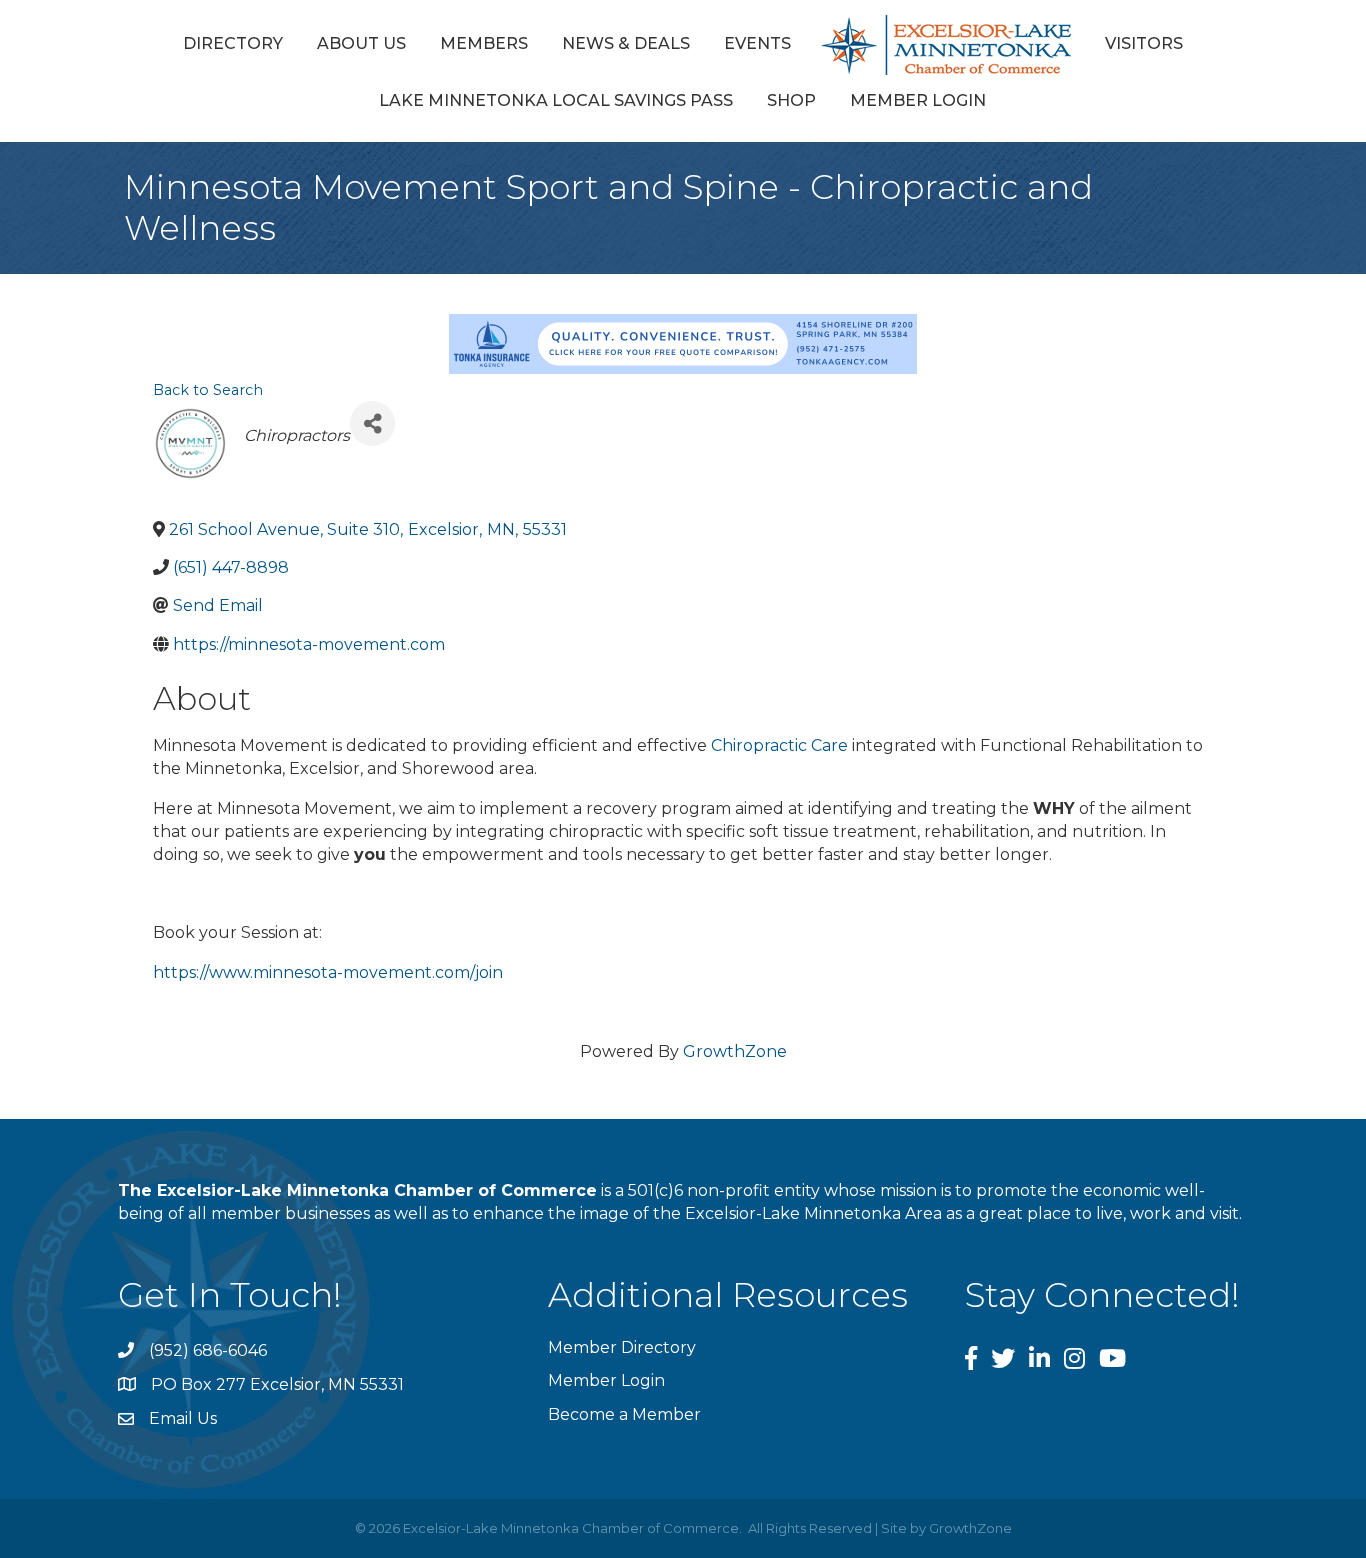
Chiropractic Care (779, 745)
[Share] (372, 423)
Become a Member (624, 1414)
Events (757, 43)
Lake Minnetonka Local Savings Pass (556, 100)
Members (484, 43)
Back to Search (208, 390)
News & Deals (626, 43)
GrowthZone (735, 1051)
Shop (791, 100)
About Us (361, 43)
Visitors (1144, 43)
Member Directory (622, 1347)
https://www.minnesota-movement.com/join (328, 972)
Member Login (918, 100)
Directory (233, 43)
